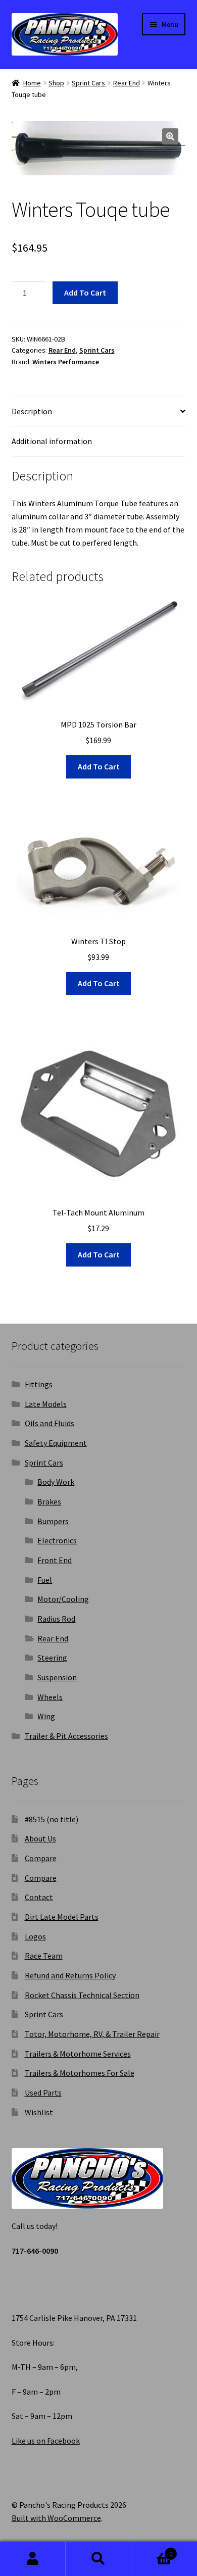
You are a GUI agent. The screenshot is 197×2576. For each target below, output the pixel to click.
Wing (46, 1716)
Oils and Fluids (50, 1423)
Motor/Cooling (63, 1599)
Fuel (45, 1580)
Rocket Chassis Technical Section (82, 1995)
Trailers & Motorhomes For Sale (80, 2073)
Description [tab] (32, 411)
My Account (33, 2559)
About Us (40, 1838)
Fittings (39, 1384)
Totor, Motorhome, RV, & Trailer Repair (92, 2034)
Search (98, 2559)
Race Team (44, 1956)
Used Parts (43, 2093)
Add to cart (85, 293)
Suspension (57, 1677)
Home (32, 83)
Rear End (127, 83)
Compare (41, 1858)
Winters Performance (66, 362)
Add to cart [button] (99, 766)
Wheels (50, 1697)
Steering (52, 1658)
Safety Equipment (56, 1443)
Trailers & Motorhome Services (78, 2054)
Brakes (49, 1501)
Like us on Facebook (46, 2441)
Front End (55, 1560)
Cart (152, 2550)
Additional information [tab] (52, 441)
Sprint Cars (88, 83)
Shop (56, 83)
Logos (35, 1936)
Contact (39, 1897)
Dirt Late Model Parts (62, 1917)
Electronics (57, 1540)
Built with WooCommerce (56, 2518)
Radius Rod (56, 1619)
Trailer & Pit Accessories (66, 1736)
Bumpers (53, 1521)
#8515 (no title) (52, 1819)
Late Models (46, 1404)
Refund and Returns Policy (70, 1975)
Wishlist (39, 2112)
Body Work (56, 1482)
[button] (170, 136)
